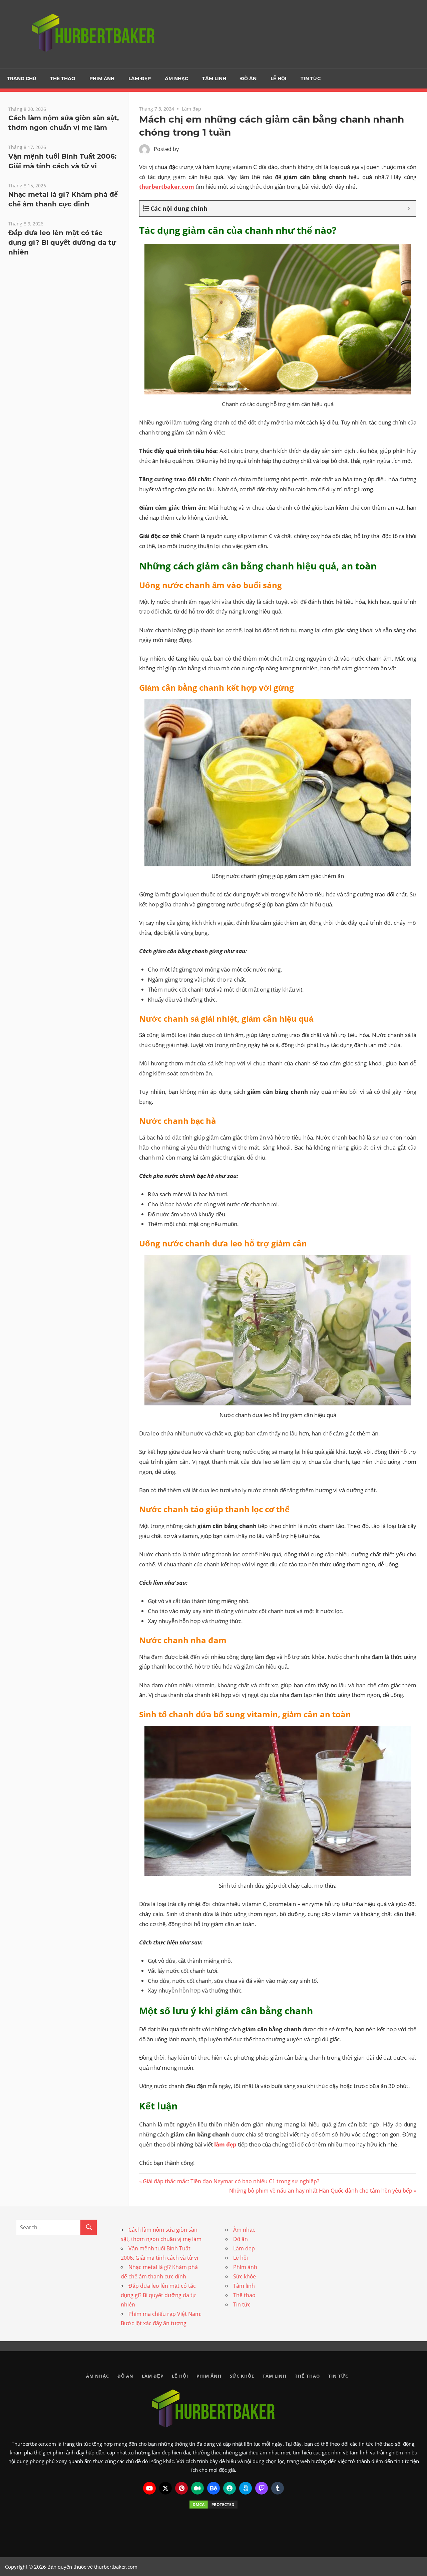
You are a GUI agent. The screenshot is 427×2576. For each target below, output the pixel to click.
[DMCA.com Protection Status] (213, 2505)
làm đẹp (225, 2144)
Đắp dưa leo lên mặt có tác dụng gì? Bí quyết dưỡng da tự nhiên (62, 242)
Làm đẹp (140, 78)
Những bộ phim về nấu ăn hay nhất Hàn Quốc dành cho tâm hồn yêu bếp (321, 2191)
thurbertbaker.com (167, 187)
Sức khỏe (245, 2276)
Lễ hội (279, 78)
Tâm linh (214, 78)
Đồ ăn (248, 78)
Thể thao (63, 78)
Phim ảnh (102, 78)
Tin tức (311, 78)
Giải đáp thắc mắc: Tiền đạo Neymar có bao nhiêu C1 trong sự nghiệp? (231, 2181)
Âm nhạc (176, 78)
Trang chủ (22, 78)
